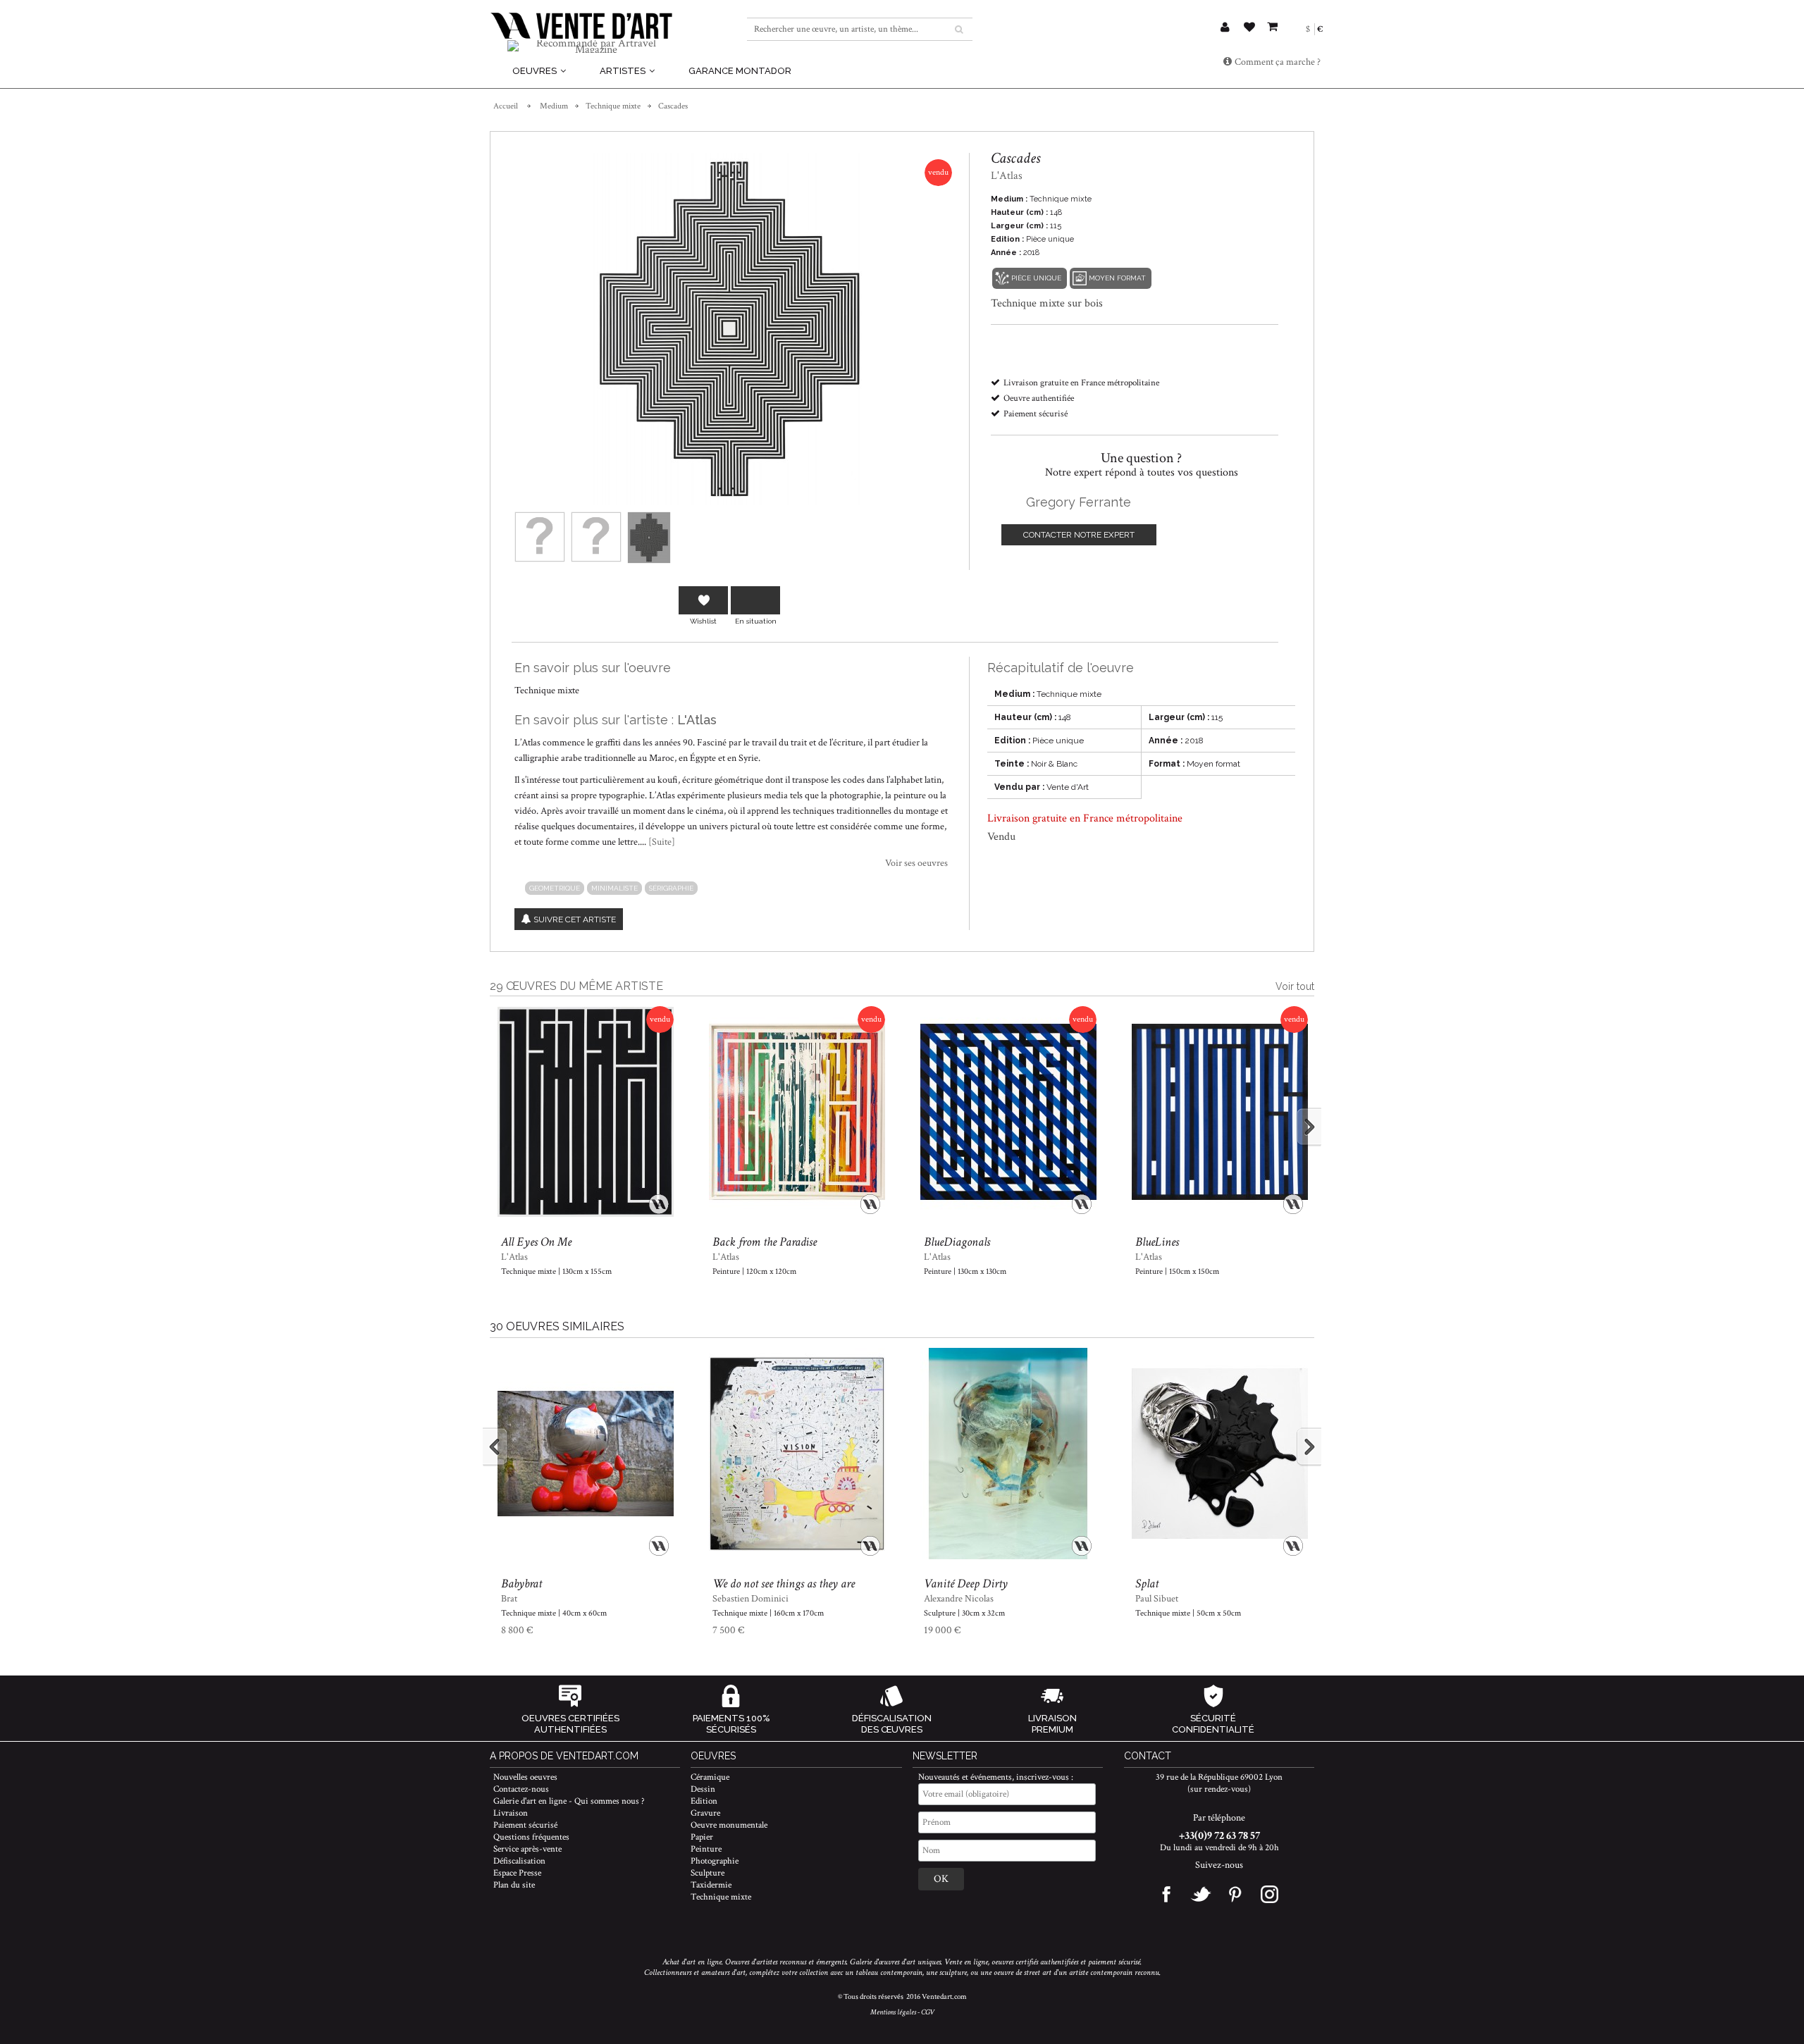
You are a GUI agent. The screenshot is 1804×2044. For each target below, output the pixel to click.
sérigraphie (671, 888)
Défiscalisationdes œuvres (892, 1724)
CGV (928, 2012)
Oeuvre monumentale (729, 1825)
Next (1296, 1127)
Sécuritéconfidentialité (1213, 1724)
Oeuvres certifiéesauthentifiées (570, 1724)
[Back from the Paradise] (797, 1113)
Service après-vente (527, 1849)
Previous (508, 1127)
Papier (702, 1837)
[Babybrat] (585, 1454)
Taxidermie (711, 1885)
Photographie (715, 1861)
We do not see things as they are (784, 1584)
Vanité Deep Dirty (966, 1584)
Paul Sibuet (1157, 1599)
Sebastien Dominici (750, 1599)
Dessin (703, 1789)
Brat (509, 1599)
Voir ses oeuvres (916, 863)
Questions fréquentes (531, 1837)
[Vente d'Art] (581, 26)
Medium (554, 106)
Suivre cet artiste (575, 919)
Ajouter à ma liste (703, 600)
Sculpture (708, 1873)
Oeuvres (536, 71)
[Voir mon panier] (1272, 25)
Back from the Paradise (765, 1242)
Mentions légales (893, 2012)
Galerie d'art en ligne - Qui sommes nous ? (569, 1801)
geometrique (555, 888)
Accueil (506, 106)
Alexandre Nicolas (959, 1599)
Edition (704, 1801)
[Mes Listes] (1249, 29)
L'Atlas (697, 720)
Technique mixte (613, 106)
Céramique (710, 1777)
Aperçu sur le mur (755, 600)
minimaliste (614, 888)
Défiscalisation (519, 1861)
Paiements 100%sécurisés (731, 1724)
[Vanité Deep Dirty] (1008, 1454)
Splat (1147, 1584)
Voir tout (1295, 986)
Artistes (624, 71)
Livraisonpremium (1052, 1724)
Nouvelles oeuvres (525, 1777)
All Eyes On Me (536, 1242)
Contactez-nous (521, 1789)
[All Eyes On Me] (585, 1113)
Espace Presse (517, 1873)
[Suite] (662, 842)
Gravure (705, 1813)
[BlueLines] (1219, 1113)
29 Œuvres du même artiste (576, 986)
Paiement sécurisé (525, 1825)
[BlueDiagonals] (1008, 1113)
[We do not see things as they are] (797, 1454)
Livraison (511, 1813)
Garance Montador (740, 71)
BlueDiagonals (957, 1242)
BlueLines (1157, 1242)
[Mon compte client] (1225, 29)
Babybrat (521, 1584)
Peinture (706, 1849)
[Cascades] (540, 537)
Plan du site (514, 1885)
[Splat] (1219, 1454)
